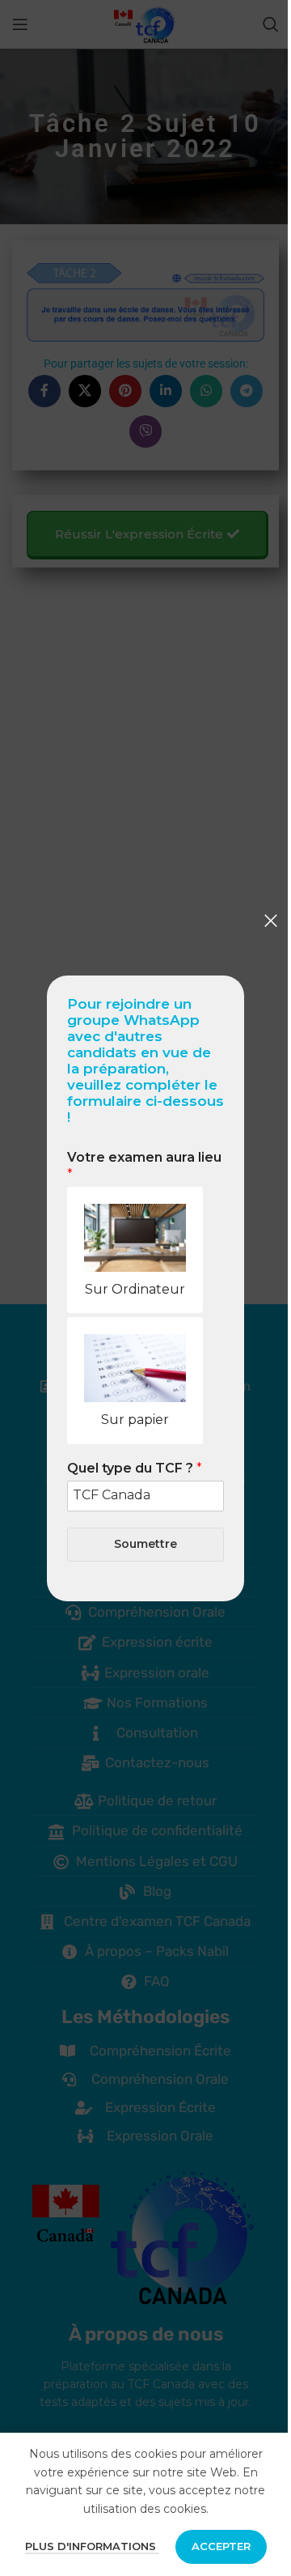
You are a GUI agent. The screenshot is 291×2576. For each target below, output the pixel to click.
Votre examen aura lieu (144, 1166)
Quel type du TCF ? (135, 1468)
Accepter (221, 2546)
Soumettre (145, 1544)
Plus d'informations (92, 2546)
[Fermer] (271, 920)
